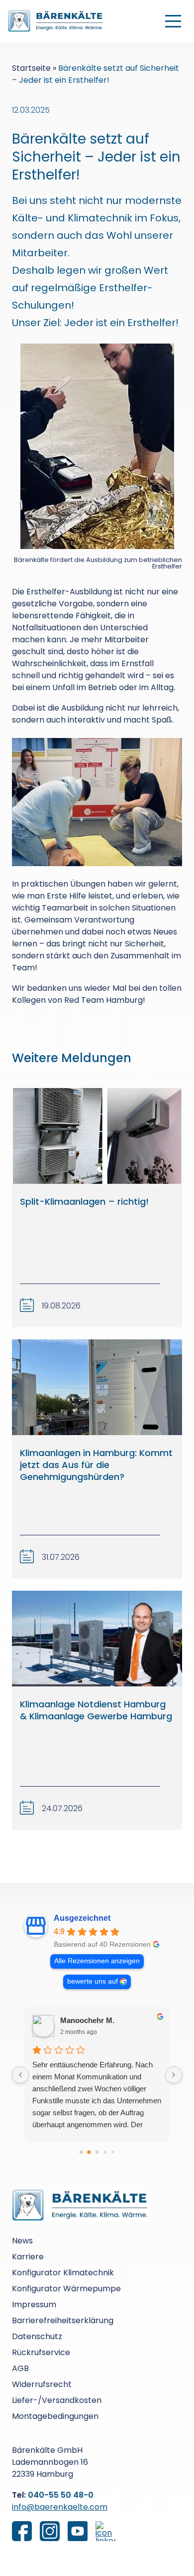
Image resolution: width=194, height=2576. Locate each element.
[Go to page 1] (89, 2152)
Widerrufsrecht (42, 2384)
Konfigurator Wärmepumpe (66, 2289)
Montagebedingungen (55, 2416)
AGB (20, 2368)
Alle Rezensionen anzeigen (97, 1961)
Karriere (28, 2257)
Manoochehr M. (87, 2020)
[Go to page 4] (113, 2152)
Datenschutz (37, 2336)
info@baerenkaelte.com (60, 2507)
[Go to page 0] (81, 2152)
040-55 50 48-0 (61, 2495)
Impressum (34, 2304)
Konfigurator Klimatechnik (63, 2273)
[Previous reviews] (20, 2075)
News (22, 2241)
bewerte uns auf (93, 1981)
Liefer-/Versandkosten (57, 2400)
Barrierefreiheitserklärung (63, 2320)
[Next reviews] (174, 2075)
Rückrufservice (41, 2352)
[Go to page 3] (105, 2152)
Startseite (31, 68)
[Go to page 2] (97, 2152)
